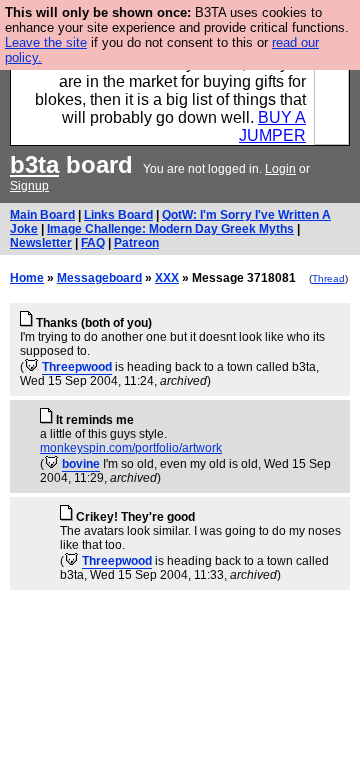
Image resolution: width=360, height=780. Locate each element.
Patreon (136, 243)
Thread (328, 278)
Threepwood (77, 367)
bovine (81, 464)
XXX (167, 278)
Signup (29, 186)
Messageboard (99, 278)
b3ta (34, 164)
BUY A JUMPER (272, 126)
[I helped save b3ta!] (31, 367)
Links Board (118, 215)
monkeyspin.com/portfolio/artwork (131, 448)
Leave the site (46, 42)
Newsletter (41, 243)
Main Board (42, 215)
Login (280, 169)
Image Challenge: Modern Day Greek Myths (170, 229)
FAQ (93, 243)
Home (27, 278)
